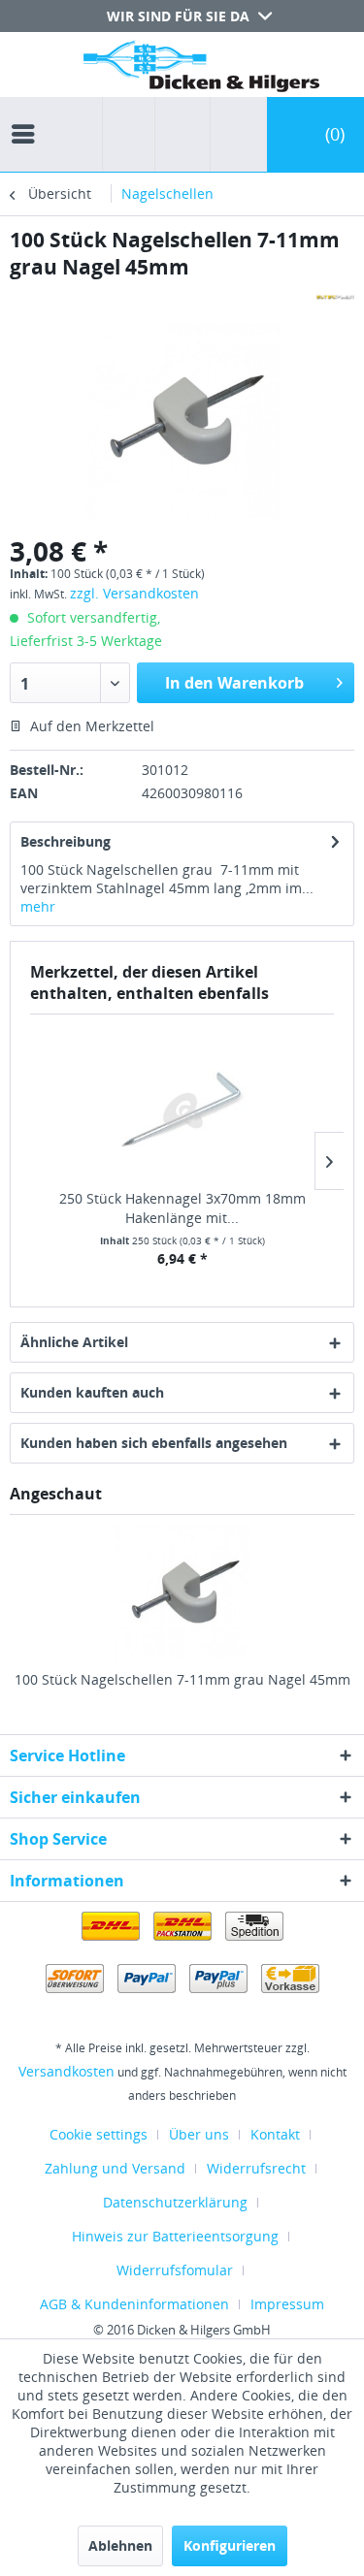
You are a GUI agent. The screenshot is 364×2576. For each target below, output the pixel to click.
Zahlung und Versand (115, 2168)
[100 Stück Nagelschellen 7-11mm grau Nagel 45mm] (182, 1593)
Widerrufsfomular (175, 2270)
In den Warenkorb (234, 683)
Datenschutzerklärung (175, 2202)
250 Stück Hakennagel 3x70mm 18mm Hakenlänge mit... (182, 1208)
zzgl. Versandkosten (134, 593)
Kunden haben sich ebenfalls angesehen (154, 1443)
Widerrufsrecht (256, 2168)
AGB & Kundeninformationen (134, 2304)
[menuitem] (28, 116)
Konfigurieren (230, 2545)
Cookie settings (99, 2134)
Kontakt (275, 2134)
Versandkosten (66, 2071)
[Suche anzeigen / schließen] (129, 134)
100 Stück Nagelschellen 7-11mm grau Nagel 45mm (182, 1679)
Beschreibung (66, 841)
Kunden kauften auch (92, 1392)
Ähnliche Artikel (74, 1342)
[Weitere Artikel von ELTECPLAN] (335, 297)
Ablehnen (120, 2545)
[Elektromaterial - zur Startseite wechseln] (201, 70)
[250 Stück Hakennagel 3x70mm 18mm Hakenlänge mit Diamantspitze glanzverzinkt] (182, 1111)
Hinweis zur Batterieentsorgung (175, 2236)
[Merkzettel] (177, 134)
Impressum (287, 2304)
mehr (38, 906)
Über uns (199, 2134)
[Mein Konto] (234, 134)
